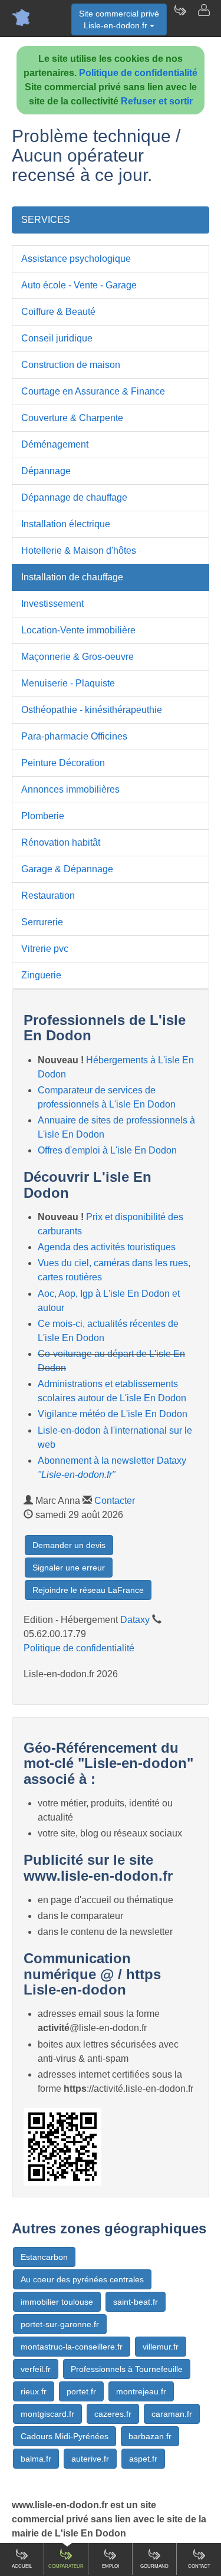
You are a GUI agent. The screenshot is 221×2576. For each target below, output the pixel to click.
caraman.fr (172, 2414)
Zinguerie (41, 975)
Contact (199, 2566)
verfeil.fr (36, 2369)
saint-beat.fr (136, 2302)
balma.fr (36, 2459)
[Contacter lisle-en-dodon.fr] (203, 18)
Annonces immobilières (70, 789)
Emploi (111, 2566)
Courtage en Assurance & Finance (93, 391)
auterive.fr (90, 2459)
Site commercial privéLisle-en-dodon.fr (119, 19)
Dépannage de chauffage (74, 497)
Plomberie (43, 816)
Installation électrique (66, 524)
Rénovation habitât (61, 842)
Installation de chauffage (72, 577)
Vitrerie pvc (45, 949)
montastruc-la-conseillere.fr (72, 2347)
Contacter (115, 1501)
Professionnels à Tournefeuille (127, 2369)
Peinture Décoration (63, 763)
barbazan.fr (150, 2436)
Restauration (48, 896)
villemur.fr (161, 2347)
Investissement (52, 604)
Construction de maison (71, 365)
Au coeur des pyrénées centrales (82, 2279)
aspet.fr (143, 2459)
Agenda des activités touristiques (107, 1247)
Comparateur (66, 2566)
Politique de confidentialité (138, 73)
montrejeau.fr (141, 2391)
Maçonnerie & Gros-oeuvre (77, 657)
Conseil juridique (57, 338)
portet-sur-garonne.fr (60, 2324)
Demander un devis (69, 1545)
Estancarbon (44, 2257)
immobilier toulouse (57, 2302)
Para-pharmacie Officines (74, 736)
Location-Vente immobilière (78, 630)
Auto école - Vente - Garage (79, 285)
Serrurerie (42, 922)
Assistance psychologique (76, 259)
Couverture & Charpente (72, 418)
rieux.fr (34, 2391)
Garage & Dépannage (67, 869)
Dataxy (135, 1620)
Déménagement (55, 444)
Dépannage (46, 471)
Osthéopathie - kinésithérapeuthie (92, 710)
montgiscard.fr (47, 2414)
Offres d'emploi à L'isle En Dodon (107, 1150)
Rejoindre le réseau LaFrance (88, 1590)
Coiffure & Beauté (58, 312)
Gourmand (154, 2566)
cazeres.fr (113, 2414)
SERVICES (46, 220)
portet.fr (81, 2391)
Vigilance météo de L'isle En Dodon (113, 1414)
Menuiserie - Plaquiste (68, 683)
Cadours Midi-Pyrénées (65, 2436)
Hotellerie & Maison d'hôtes (79, 551)
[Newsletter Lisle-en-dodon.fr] (180, 18)
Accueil (22, 2566)
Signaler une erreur (69, 1568)
